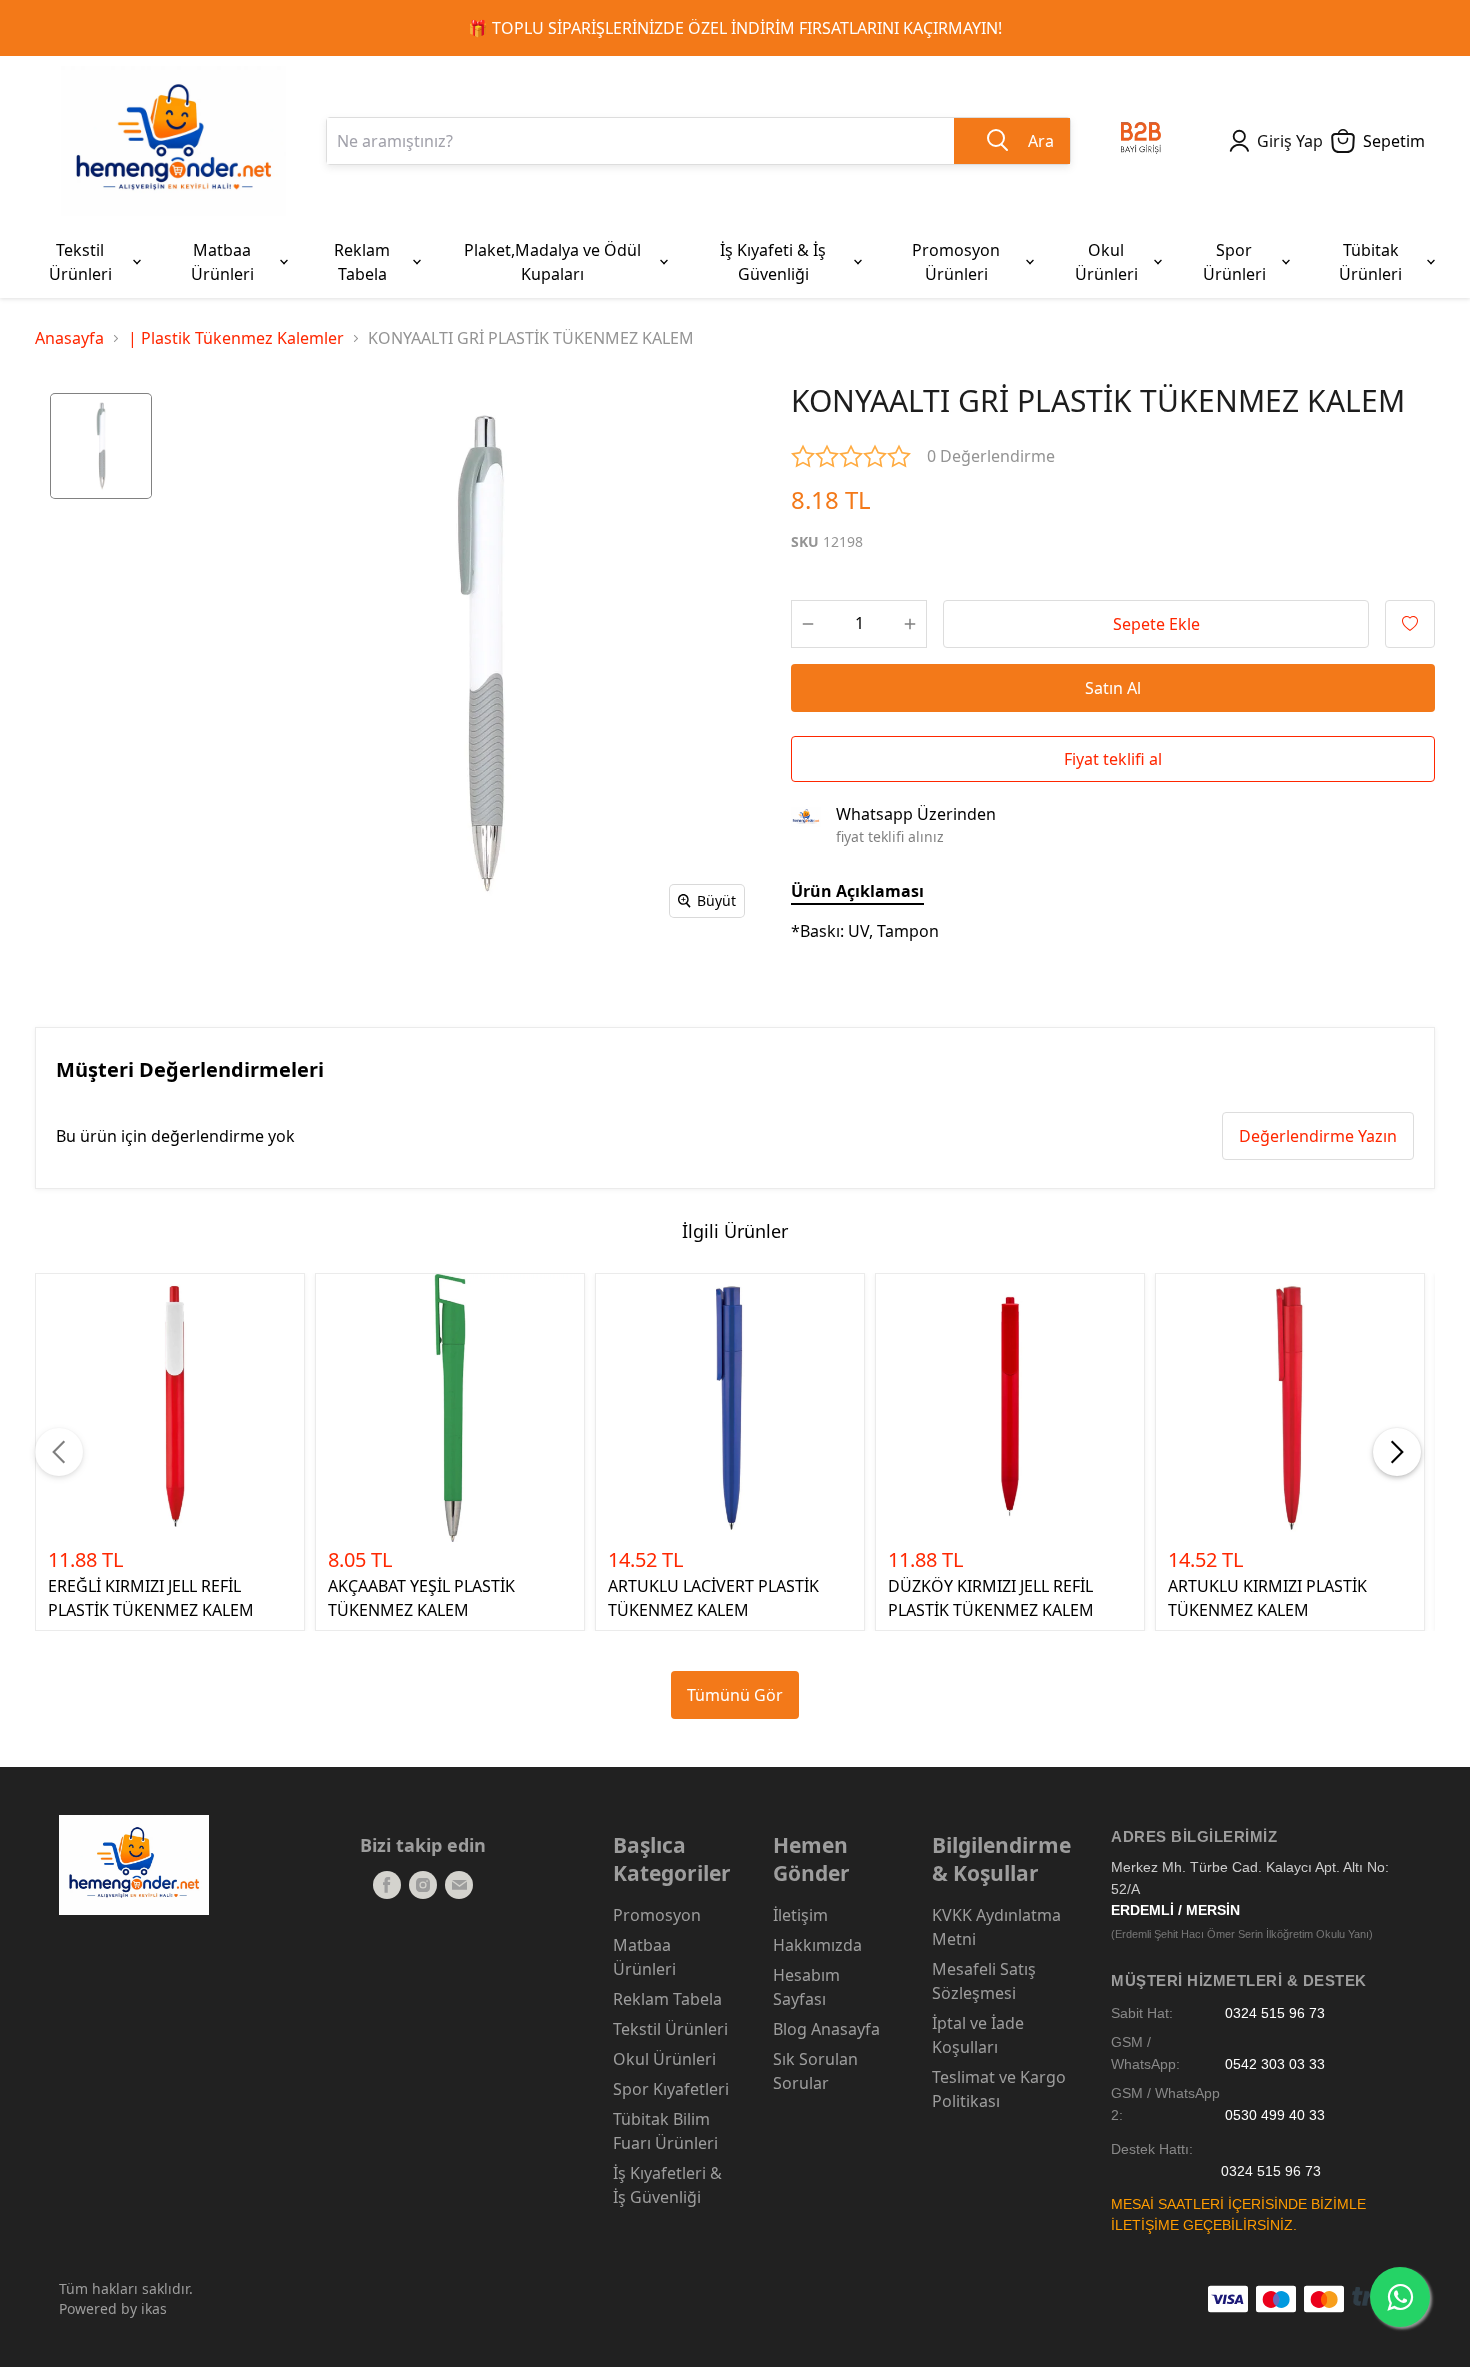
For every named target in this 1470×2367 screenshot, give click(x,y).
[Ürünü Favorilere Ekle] (1410, 624)
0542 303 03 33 (1275, 2064)
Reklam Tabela (667, 1999)
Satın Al (1113, 688)
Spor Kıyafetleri (671, 2089)
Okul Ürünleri (664, 2059)
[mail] (459, 1885)
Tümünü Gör (735, 1695)
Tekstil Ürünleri (670, 2029)
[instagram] (423, 1885)
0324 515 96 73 (1275, 2013)
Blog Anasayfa (826, 2029)
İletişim (800, 1915)
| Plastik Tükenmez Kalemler (236, 338)
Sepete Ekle (1156, 624)
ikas (154, 2308)
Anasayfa (69, 338)
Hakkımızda (817, 1945)
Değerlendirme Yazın (1318, 1136)
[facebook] (387, 1885)
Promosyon (657, 1915)
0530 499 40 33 (1275, 2115)
